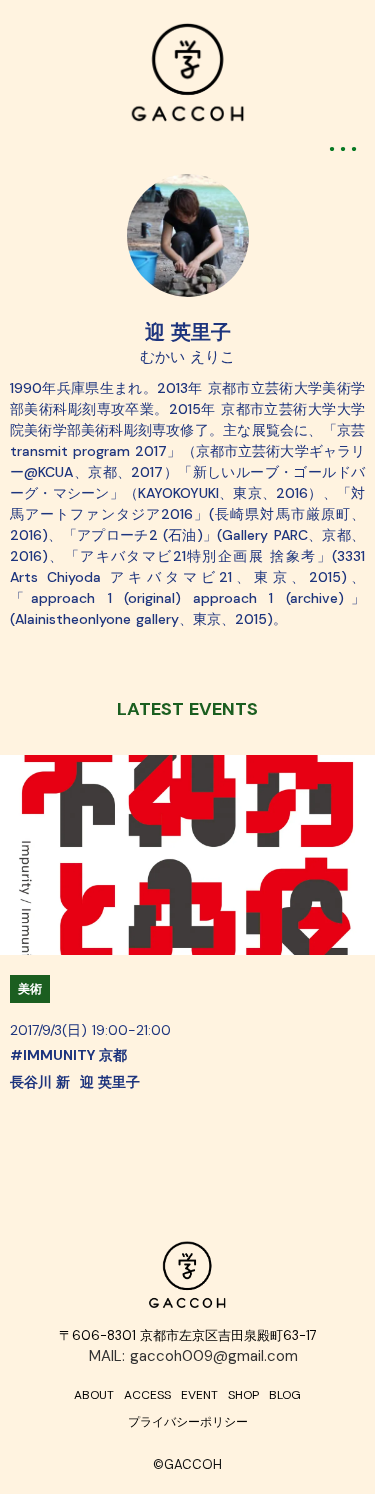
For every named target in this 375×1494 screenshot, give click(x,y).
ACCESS (147, 1395)
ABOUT (94, 1395)
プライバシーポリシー (188, 1422)
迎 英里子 (188, 332)
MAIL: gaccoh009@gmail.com (193, 1356)
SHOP (243, 1395)
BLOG (285, 1395)
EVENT (199, 1395)
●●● (345, 148)
